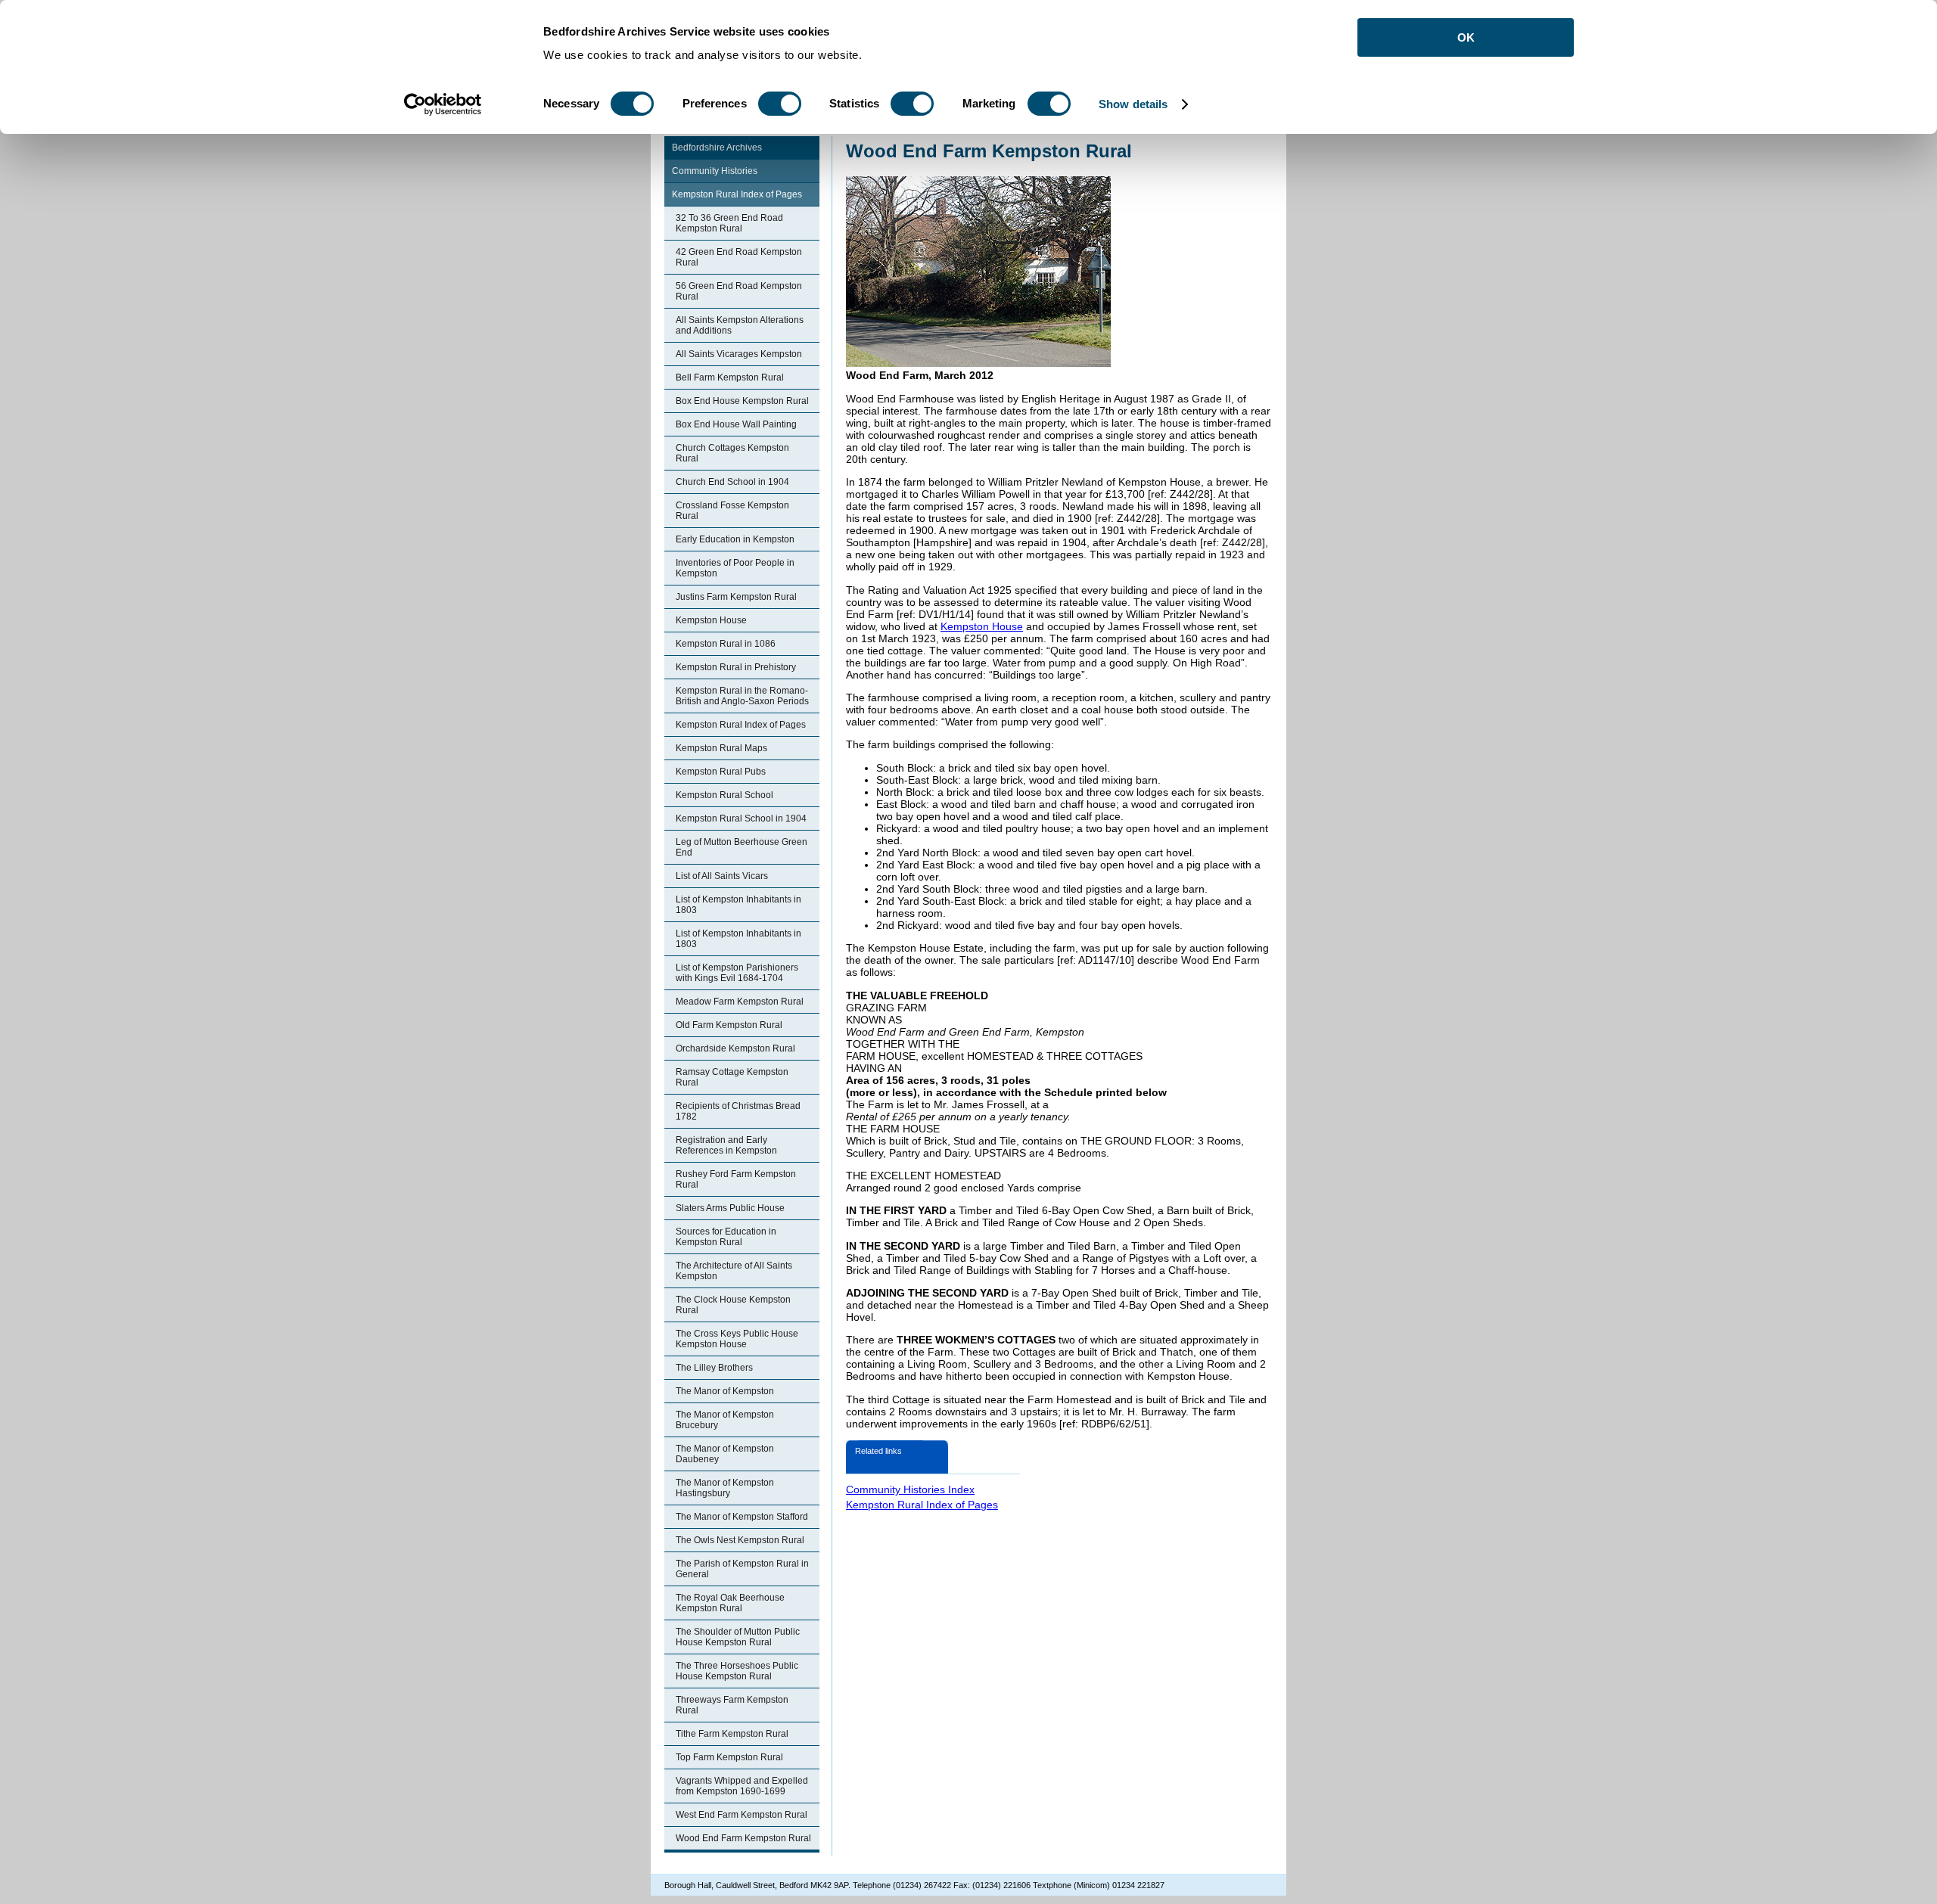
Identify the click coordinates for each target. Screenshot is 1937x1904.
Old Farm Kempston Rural (729, 1025)
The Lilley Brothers (714, 1368)
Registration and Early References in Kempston (726, 1145)
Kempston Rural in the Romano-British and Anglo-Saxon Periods (742, 696)
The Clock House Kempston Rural (733, 1305)
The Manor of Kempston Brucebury (725, 1420)
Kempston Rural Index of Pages (737, 194)
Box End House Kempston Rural (742, 401)
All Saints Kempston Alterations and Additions (740, 325)
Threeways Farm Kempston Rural (732, 1705)
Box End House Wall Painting (736, 424)
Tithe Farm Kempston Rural (732, 1734)
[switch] (780, 104)
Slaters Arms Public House (730, 1208)
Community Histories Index (910, 1489)
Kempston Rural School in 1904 (741, 818)
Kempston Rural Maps (721, 748)
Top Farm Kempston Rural (729, 1757)
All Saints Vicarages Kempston (739, 354)
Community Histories (715, 171)
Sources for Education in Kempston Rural (726, 1237)
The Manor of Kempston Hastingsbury (725, 1488)
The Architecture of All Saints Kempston (734, 1271)
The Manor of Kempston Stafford (742, 1517)
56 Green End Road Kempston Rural (739, 291)
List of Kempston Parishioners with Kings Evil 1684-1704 (737, 973)
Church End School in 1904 (732, 482)
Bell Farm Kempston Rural (730, 377)
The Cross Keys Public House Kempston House (737, 1339)
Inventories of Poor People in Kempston (735, 568)
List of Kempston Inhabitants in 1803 (738, 905)
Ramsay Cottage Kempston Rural (732, 1077)
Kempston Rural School (724, 795)
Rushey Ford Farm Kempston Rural (736, 1179)
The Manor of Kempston (725, 1391)
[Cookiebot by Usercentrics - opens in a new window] (443, 104)
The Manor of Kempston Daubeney (725, 1454)
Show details (1133, 104)
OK (1466, 37)
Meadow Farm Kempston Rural (740, 1002)
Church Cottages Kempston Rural (732, 453)
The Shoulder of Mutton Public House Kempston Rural (738, 1637)
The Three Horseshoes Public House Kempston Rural (737, 1671)
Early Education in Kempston (735, 539)
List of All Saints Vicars (722, 876)
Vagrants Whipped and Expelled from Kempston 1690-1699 (742, 1786)
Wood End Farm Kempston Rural (743, 1838)
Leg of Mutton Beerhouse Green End (742, 847)
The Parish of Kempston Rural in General (742, 1569)
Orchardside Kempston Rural (735, 1048)
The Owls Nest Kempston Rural (740, 1540)
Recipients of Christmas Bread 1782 (738, 1111)
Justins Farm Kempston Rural (736, 597)
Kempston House (711, 620)
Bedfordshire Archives (717, 148)
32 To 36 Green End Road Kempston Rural (729, 223)
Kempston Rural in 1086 (726, 644)
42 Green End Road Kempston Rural (739, 257)
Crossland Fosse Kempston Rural (732, 511)
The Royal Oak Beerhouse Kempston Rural (730, 1603)
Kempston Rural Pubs (721, 772)
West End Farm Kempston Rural (742, 1815)
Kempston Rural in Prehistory (736, 667)
